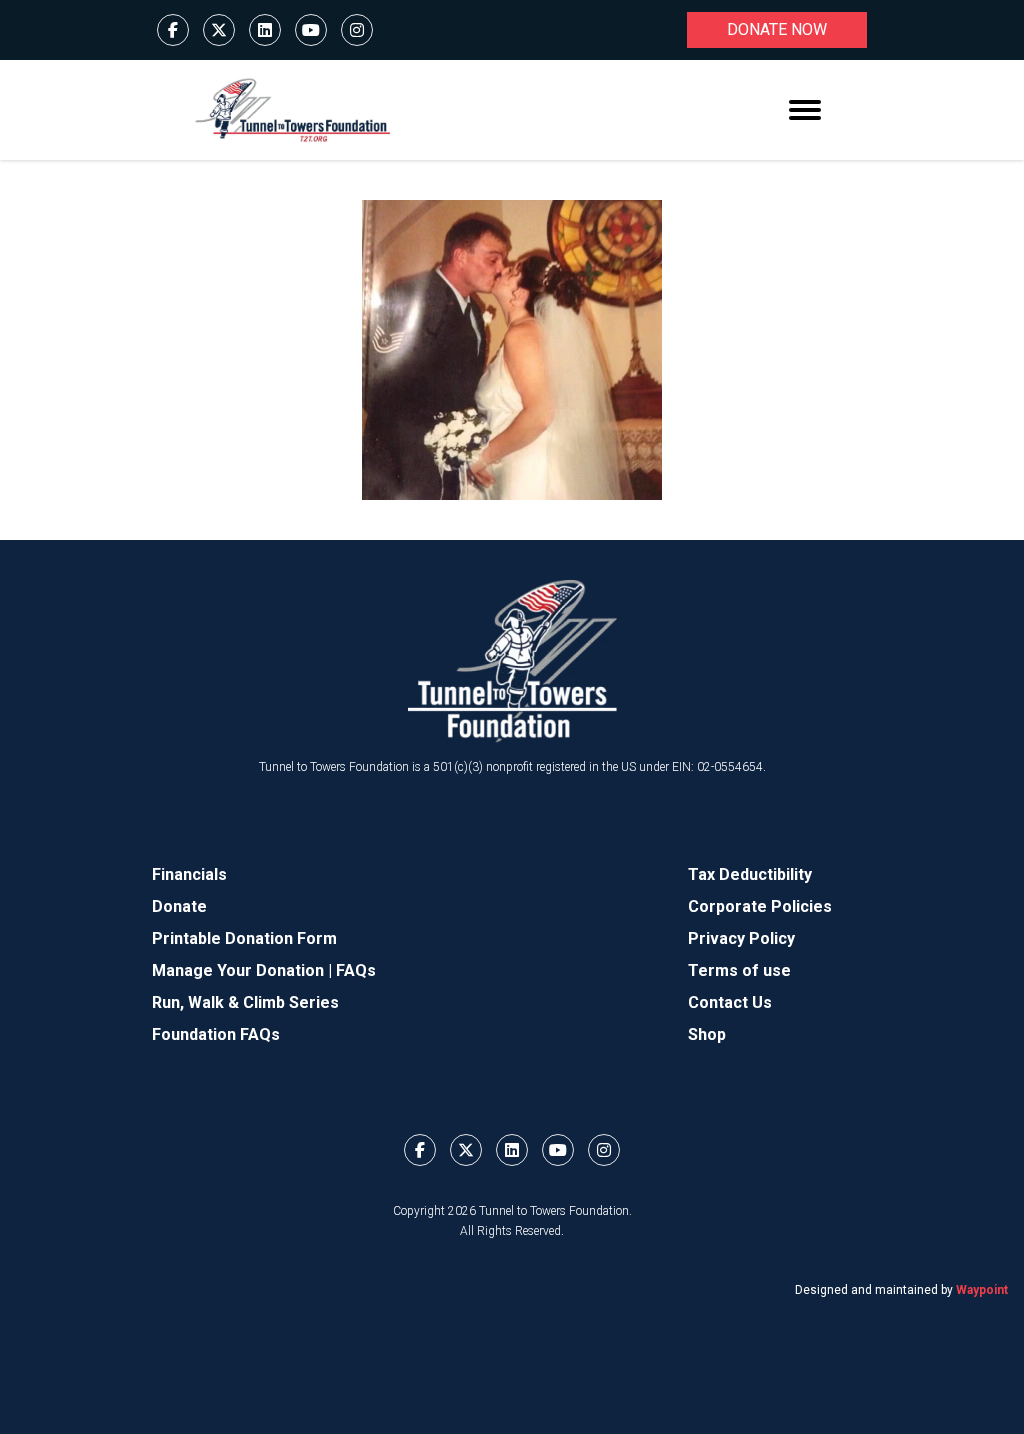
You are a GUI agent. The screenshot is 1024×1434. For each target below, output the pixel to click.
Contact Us (730, 1002)
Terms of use (739, 970)
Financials (189, 874)
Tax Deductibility (750, 874)
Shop (707, 1034)
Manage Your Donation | (244, 970)
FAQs (356, 970)
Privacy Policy (741, 938)
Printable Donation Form (244, 938)
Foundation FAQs (216, 1034)
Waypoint (982, 1290)
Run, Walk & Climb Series (245, 1002)
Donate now (777, 29)
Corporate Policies (760, 906)
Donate (179, 906)
